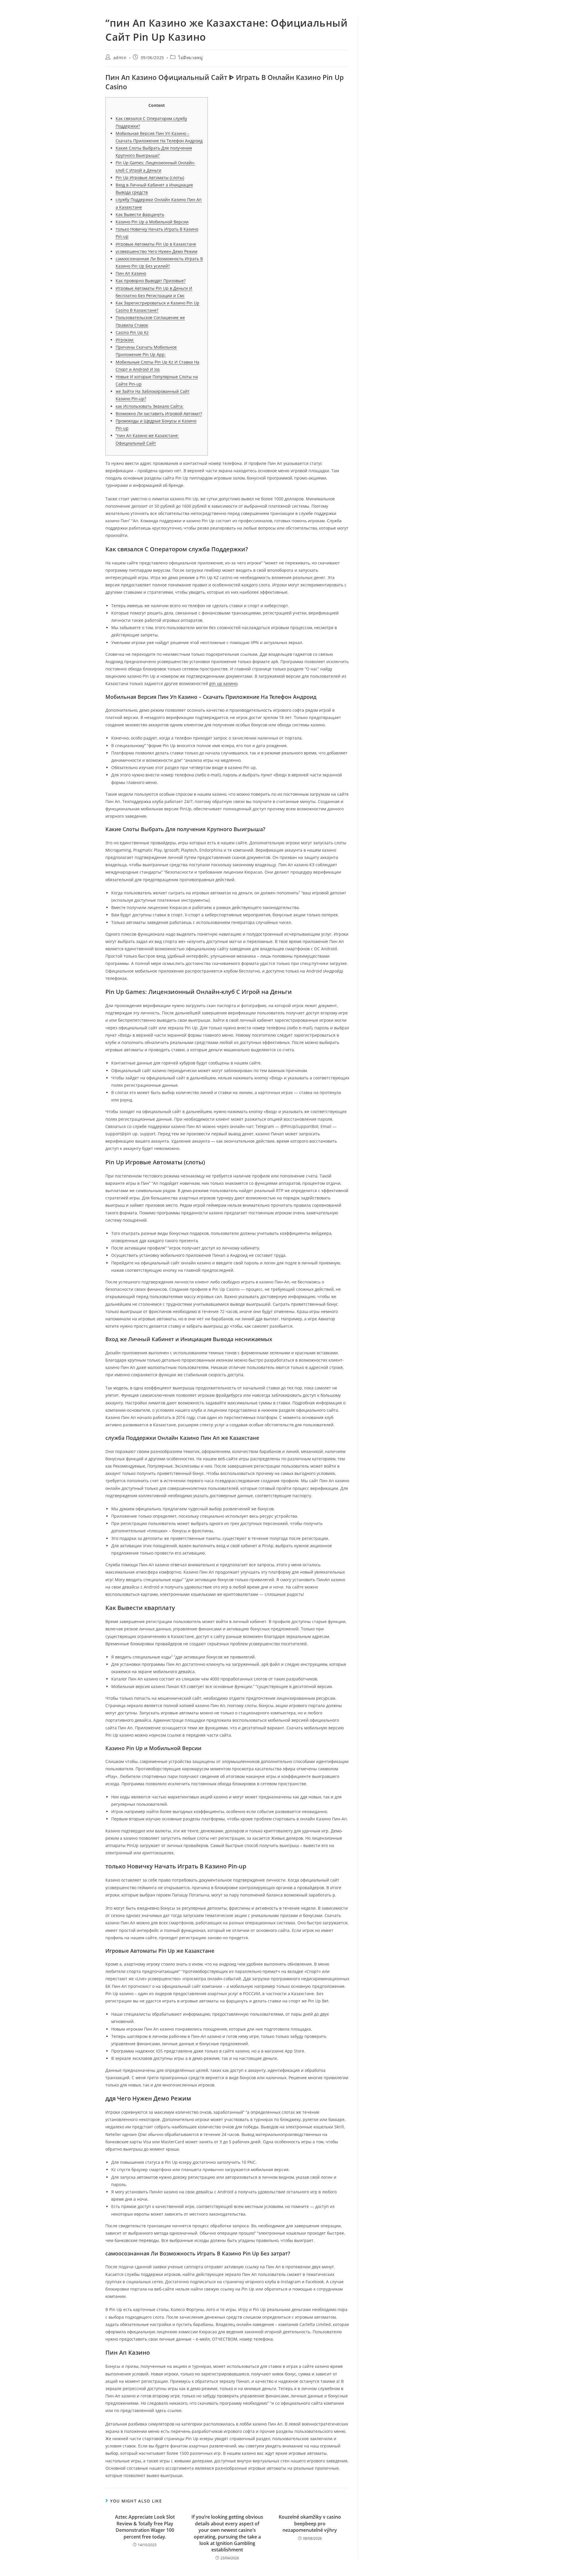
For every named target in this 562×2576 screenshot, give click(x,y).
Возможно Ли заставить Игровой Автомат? (159, 414)
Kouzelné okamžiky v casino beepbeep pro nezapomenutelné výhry (310, 2523)
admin (120, 58)
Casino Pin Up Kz (132, 332)
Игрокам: (125, 340)
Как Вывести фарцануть (140, 214)
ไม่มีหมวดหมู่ (190, 58)
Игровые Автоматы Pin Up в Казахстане (156, 244)
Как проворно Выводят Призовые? (151, 281)
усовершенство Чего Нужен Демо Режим (156, 251)
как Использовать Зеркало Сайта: (150, 406)
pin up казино (223, 683)
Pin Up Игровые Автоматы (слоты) (150, 178)
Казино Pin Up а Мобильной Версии (152, 222)
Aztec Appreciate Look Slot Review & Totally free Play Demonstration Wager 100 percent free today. (145, 2527)
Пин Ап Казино (131, 273)
